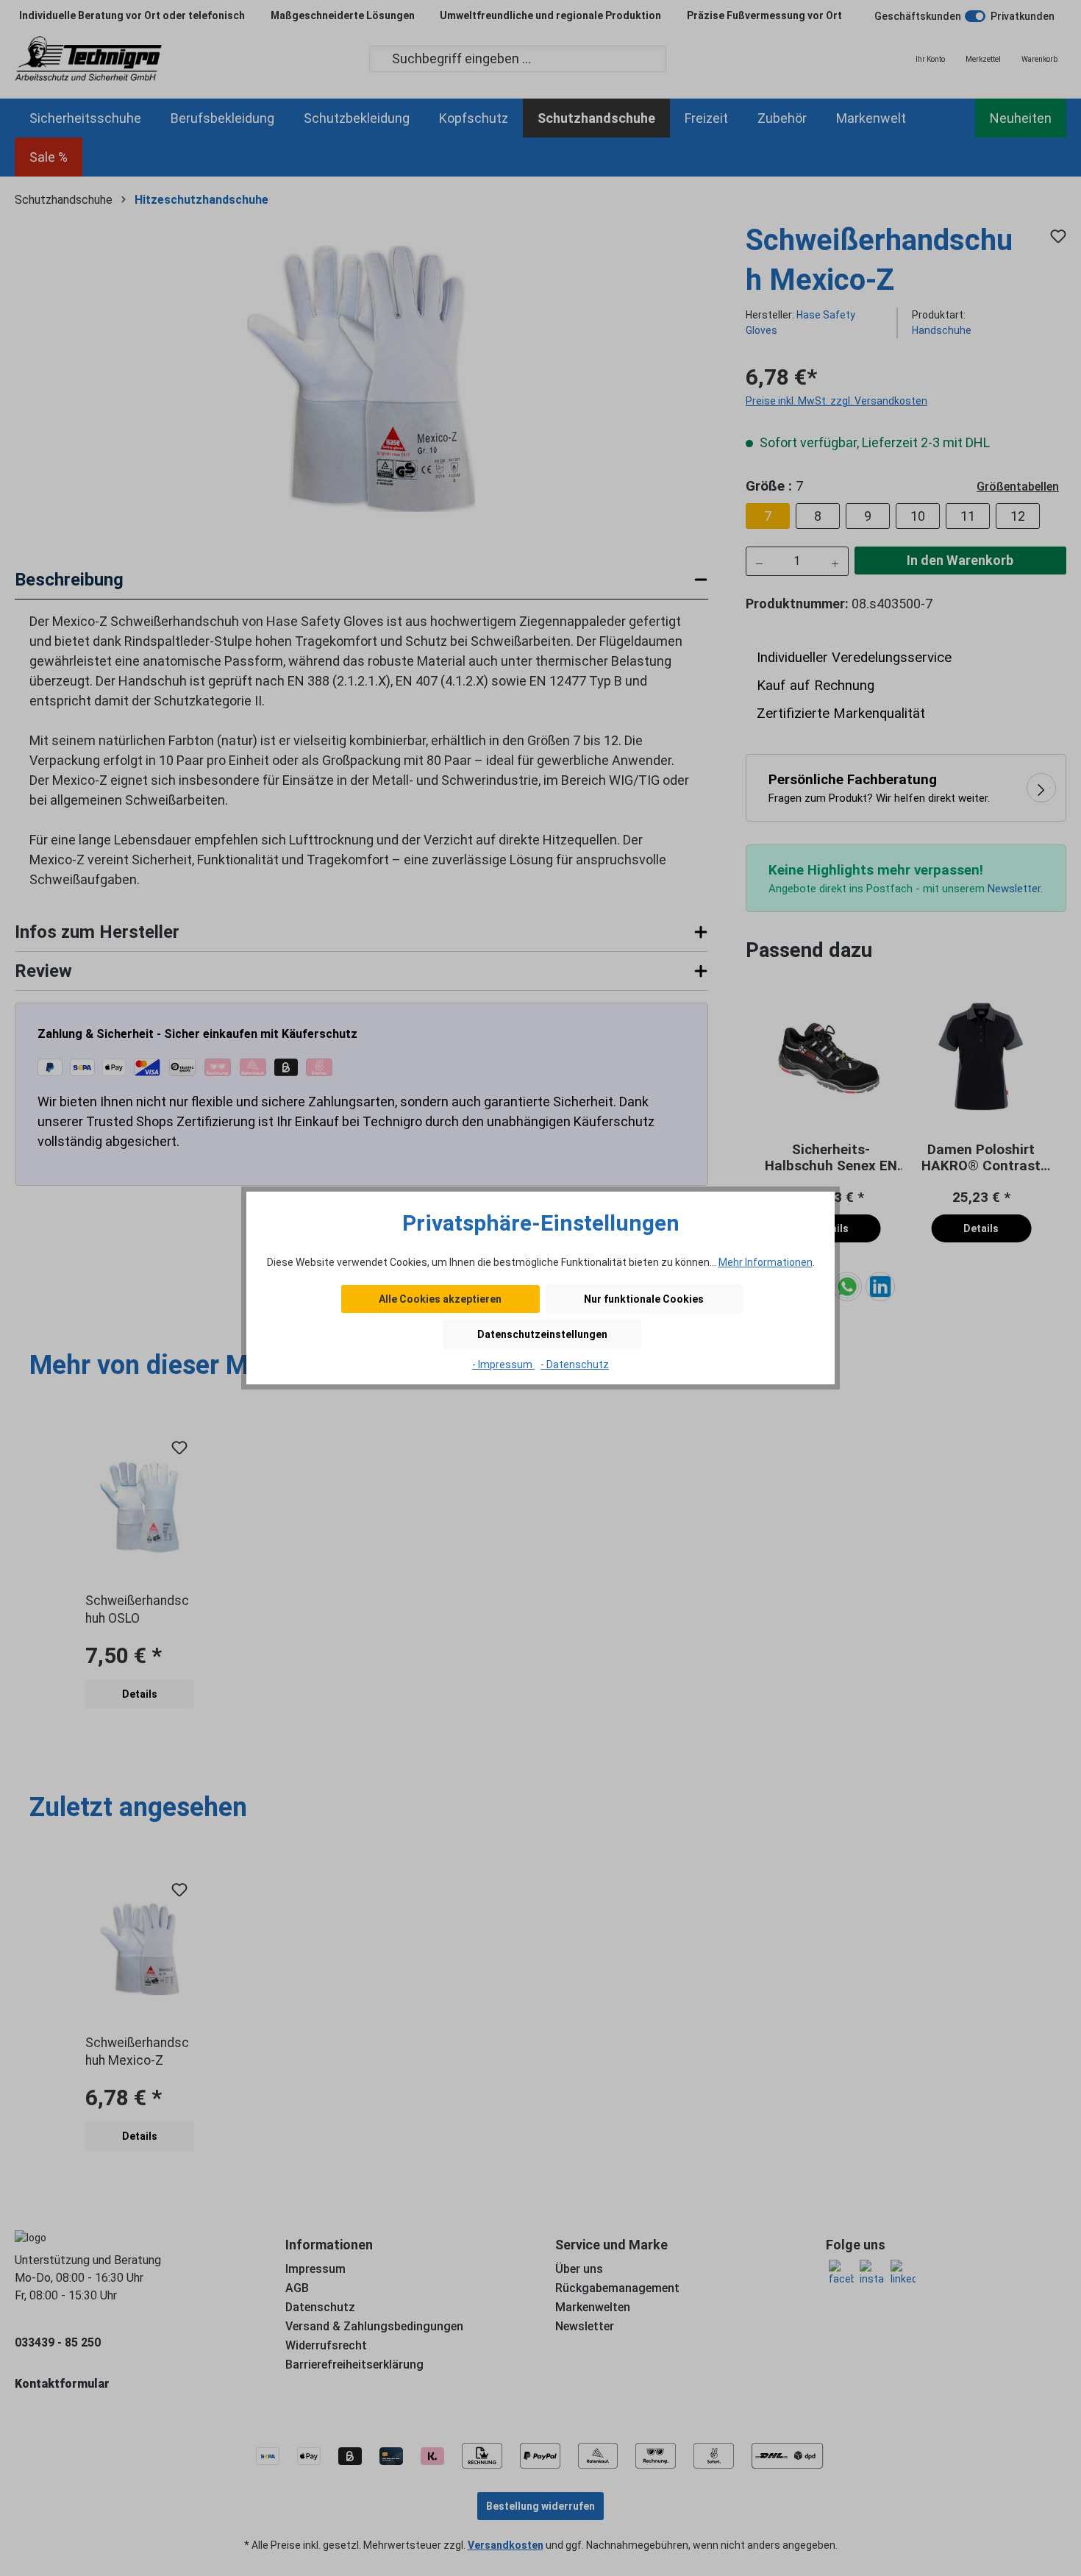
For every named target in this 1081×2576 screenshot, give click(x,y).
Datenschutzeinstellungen (542, 1334)
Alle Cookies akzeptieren (440, 1299)
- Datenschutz (575, 1365)
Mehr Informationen (766, 1262)
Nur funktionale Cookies (644, 1299)
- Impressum (503, 1365)
